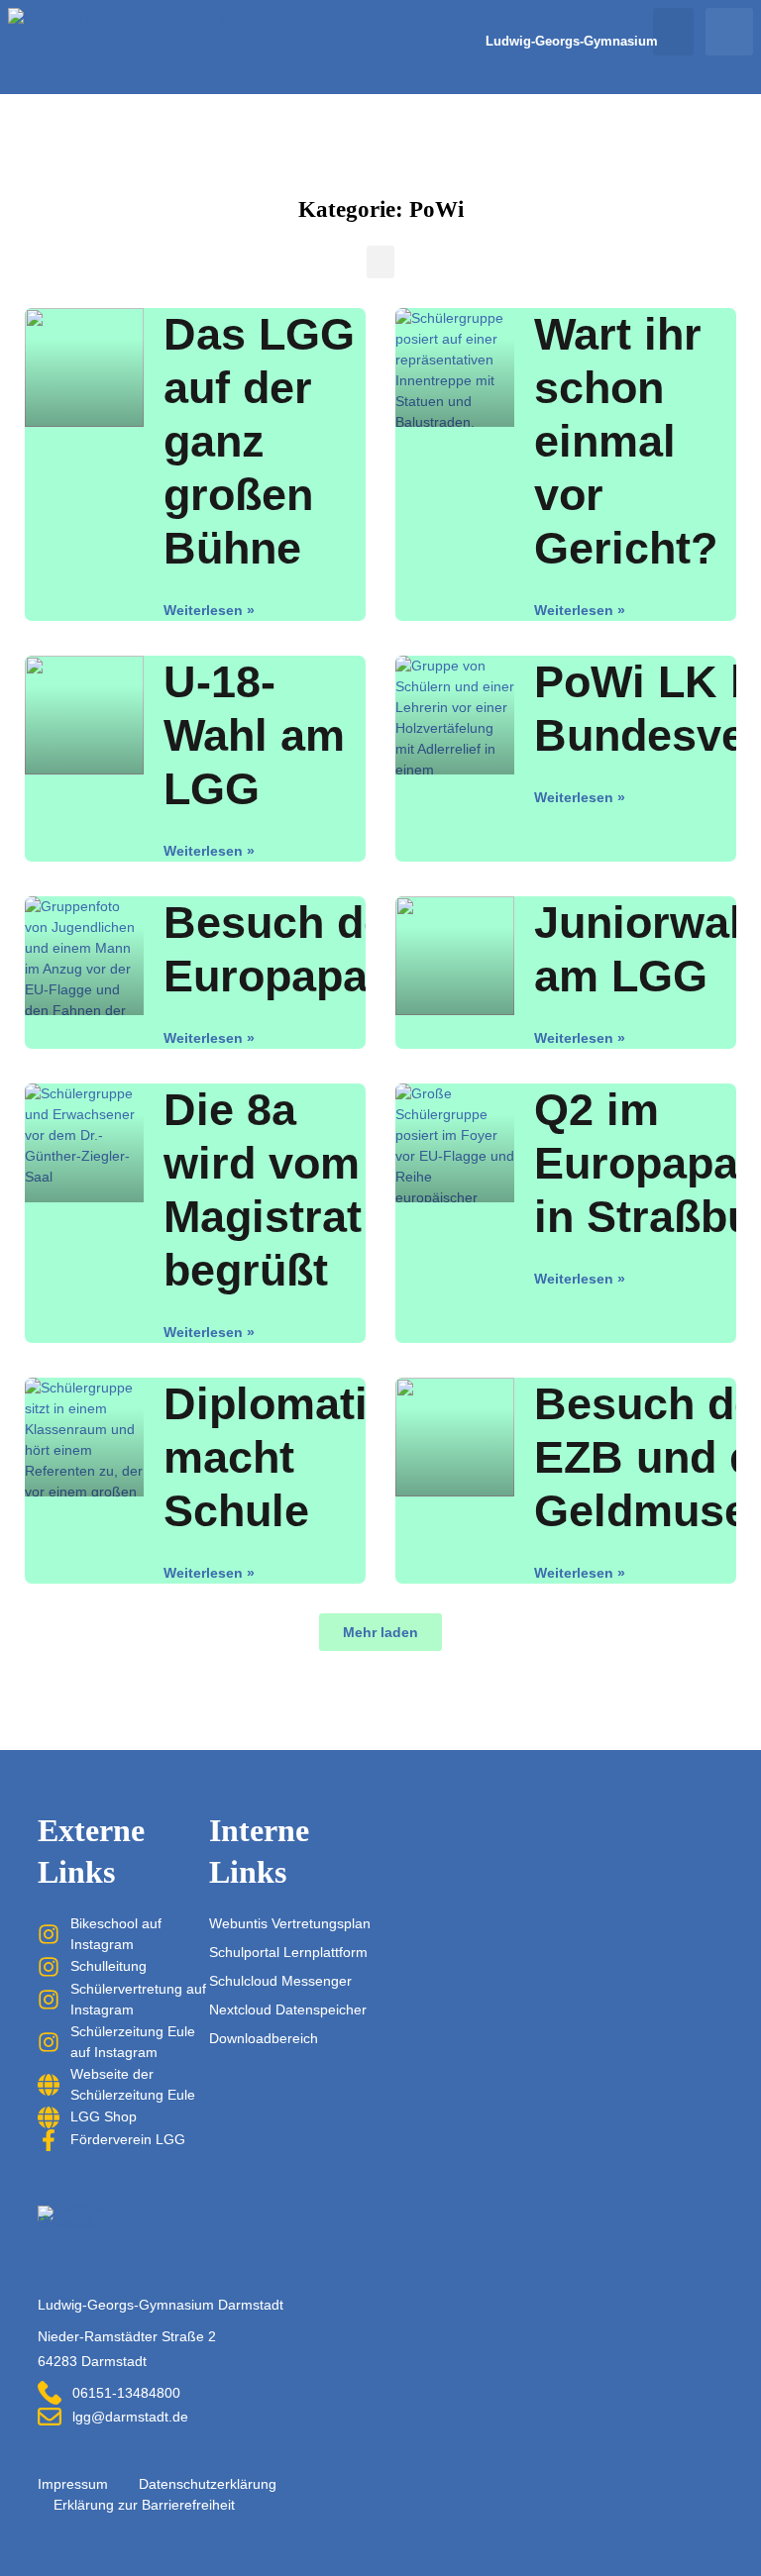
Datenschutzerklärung (208, 2484)
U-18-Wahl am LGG (254, 735)
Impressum (73, 2484)
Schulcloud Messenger (280, 1981)
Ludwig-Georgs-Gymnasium (572, 42)
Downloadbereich (264, 2038)
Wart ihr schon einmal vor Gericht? (626, 441)
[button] (673, 32)
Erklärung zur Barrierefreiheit (144, 2505)
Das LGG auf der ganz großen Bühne (259, 441)
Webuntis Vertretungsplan (290, 1923)
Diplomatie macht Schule (278, 1457)
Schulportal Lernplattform (288, 1952)
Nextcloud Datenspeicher (288, 2009)
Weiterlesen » (209, 610)
